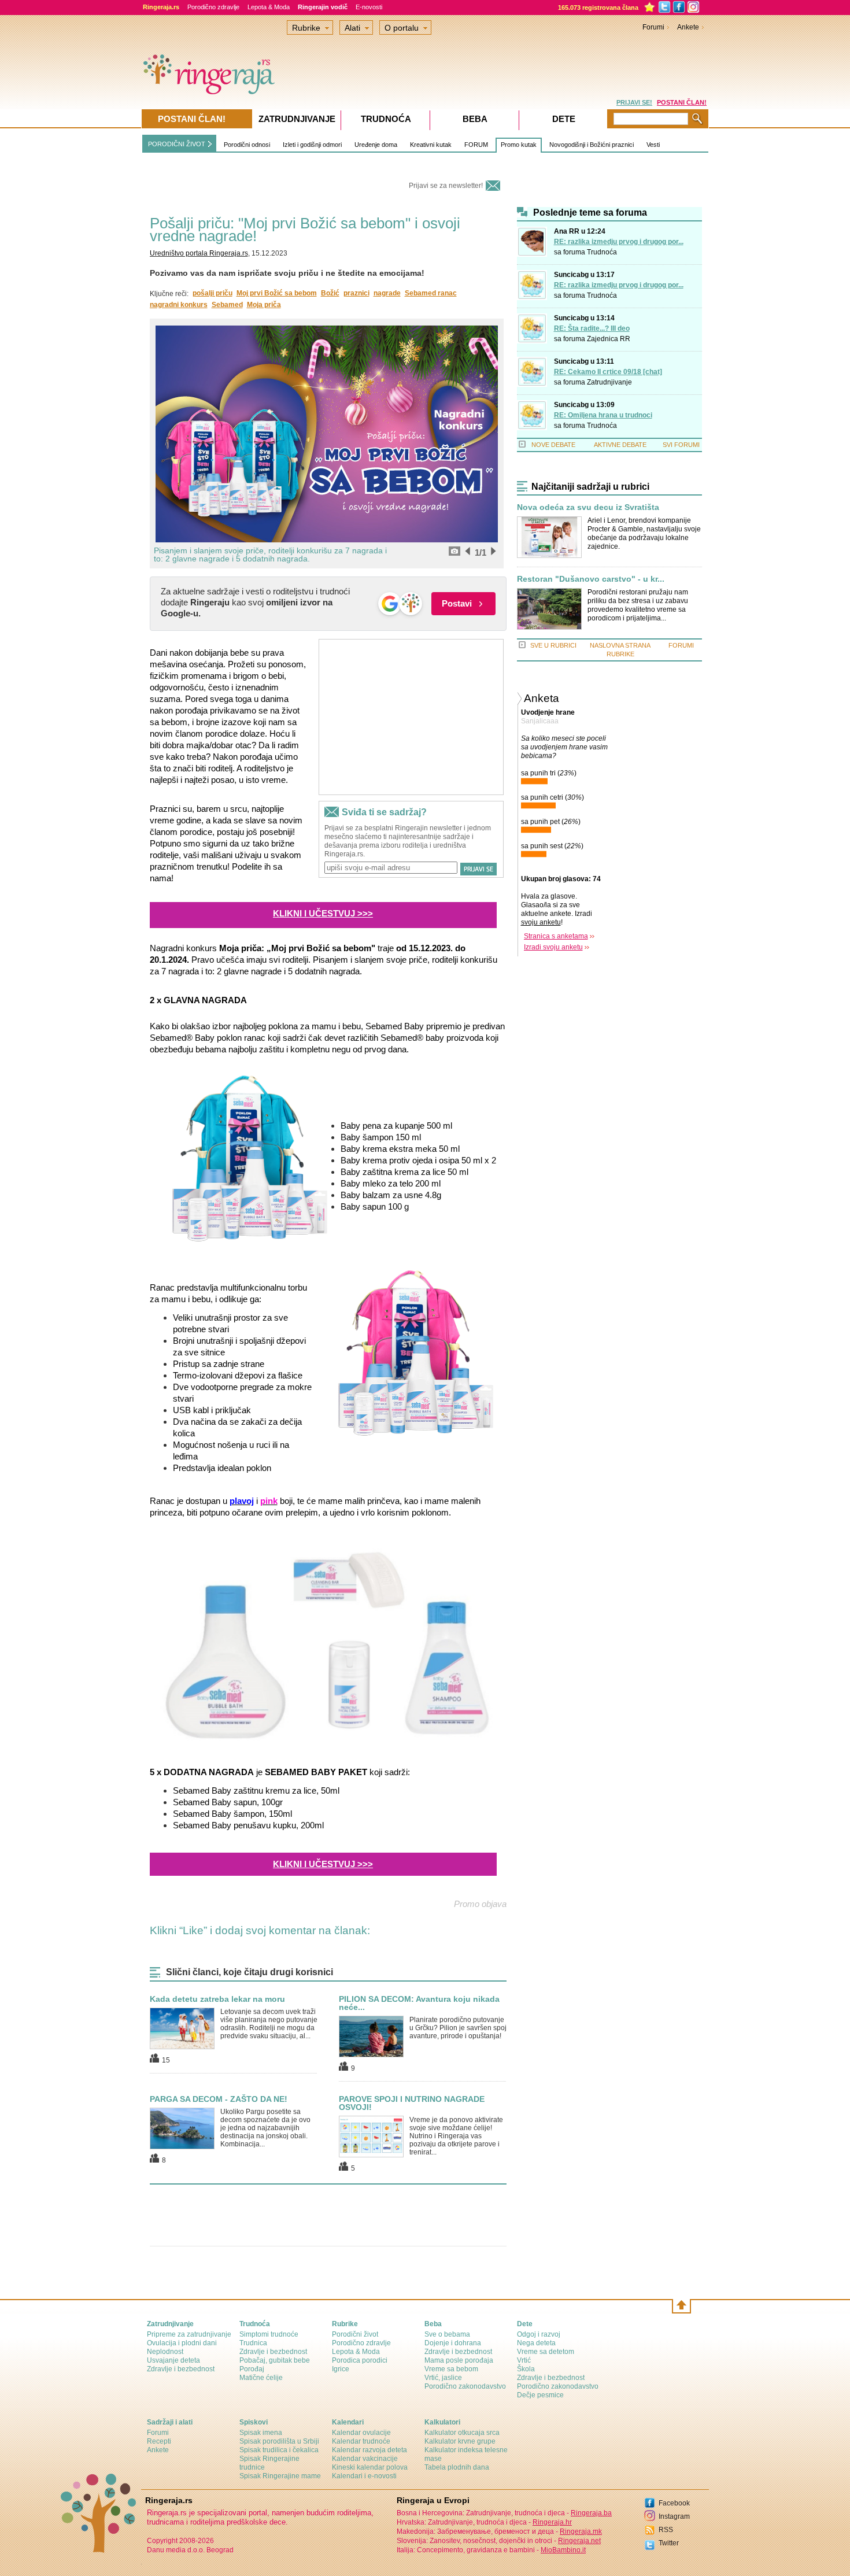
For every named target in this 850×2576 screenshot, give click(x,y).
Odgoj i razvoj (539, 2334)
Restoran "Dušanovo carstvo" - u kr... (591, 579)
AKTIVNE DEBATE (620, 445)
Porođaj (252, 2369)
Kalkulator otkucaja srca (462, 2433)
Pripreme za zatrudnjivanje (189, 2334)
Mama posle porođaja (459, 2360)
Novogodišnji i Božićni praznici (592, 145)
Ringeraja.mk (581, 2531)
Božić (330, 293)
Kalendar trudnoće (361, 2441)
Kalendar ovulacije (361, 2433)
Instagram (674, 2516)
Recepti (159, 2441)
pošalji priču (212, 293)
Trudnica (253, 2343)
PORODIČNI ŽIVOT (177, 144)
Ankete (688, 27)
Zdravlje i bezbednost (181, 2369)
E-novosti (369, 7)
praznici (356, 293)
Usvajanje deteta (173, 2360)
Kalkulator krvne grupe (460, 2441)
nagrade (387, 293)
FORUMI (681, 645)
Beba (475, 119)
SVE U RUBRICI (553, 645)
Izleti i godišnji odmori (312, 145)
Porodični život (355, 2334)
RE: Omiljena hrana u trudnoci (603, 415)
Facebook (674, 2503)
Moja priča (264, 305)
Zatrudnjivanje (609, 382)
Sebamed (227, 305)
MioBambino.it (563, 2550)
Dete (564, 119)
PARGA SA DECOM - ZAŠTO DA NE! (219, 2099)
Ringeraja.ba (591, 2513)
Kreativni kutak (431, 145)
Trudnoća (602, 252)
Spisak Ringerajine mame (280, 2476)
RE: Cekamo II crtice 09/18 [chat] (608, 372)
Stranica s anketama (556, 936)
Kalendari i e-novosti (364, 2476)
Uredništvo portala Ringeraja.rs (199, 253)
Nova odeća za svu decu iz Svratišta (588, 507)
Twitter (669, 2543)
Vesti (653, 145)
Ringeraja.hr (552, 2522)
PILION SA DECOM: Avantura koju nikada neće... (419, 2003)
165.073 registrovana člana (598, 8)
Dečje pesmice (540, 2395)
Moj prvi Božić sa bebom (277, 293)
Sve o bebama (447, 2334)
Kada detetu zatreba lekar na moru (217, 1999)
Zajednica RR (609, 339)
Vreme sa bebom (451, 2369)
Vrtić (524, 2360)
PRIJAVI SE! (634, 102)
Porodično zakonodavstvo (465, 2386)
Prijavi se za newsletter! (446, 186)
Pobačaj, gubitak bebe (275, 2360)
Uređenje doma (376, 145)
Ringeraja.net (579, 2541)
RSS (666, 2530)
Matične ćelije (261, 2378)
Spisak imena (261, 2433)
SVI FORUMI (681, 445)
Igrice (341, 2369)
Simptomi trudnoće (269, 2334)
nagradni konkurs (179, 305)
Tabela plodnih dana (457, 2467)
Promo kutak (519, 145)
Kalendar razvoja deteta (369, 2450)
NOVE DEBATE (553, 445)
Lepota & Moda (269, 7)
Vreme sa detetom (546, 2352)
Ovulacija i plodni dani (182, 2343)
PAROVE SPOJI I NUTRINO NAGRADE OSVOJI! (412, 2103)
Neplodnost (165, 2352)
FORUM (476, 145)
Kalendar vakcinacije (365, 2459)
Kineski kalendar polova (370, 2467)
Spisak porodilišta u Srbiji (279, 2441)
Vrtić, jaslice (443, 2378)
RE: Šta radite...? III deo (592, 328)
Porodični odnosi (247, 145)
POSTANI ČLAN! (682, 102)
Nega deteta (536, 2343)
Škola (526, 2369)
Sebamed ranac (431, 293)
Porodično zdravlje (213, 7)
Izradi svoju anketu (553, 947)
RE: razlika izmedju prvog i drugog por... (619, 242)
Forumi (653, 27)
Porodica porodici (360, 2360)
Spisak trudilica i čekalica (279, 2450)
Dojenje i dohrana (453, 2343)
